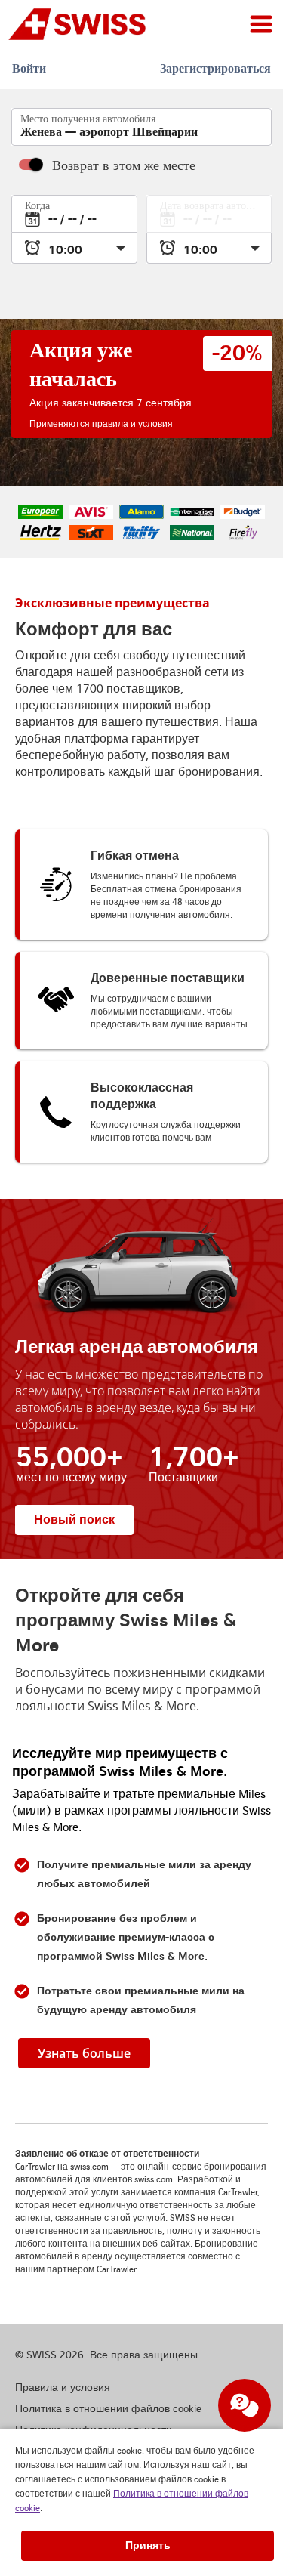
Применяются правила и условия (101, 424)
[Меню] (261, 24)
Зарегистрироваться (215, 68)
